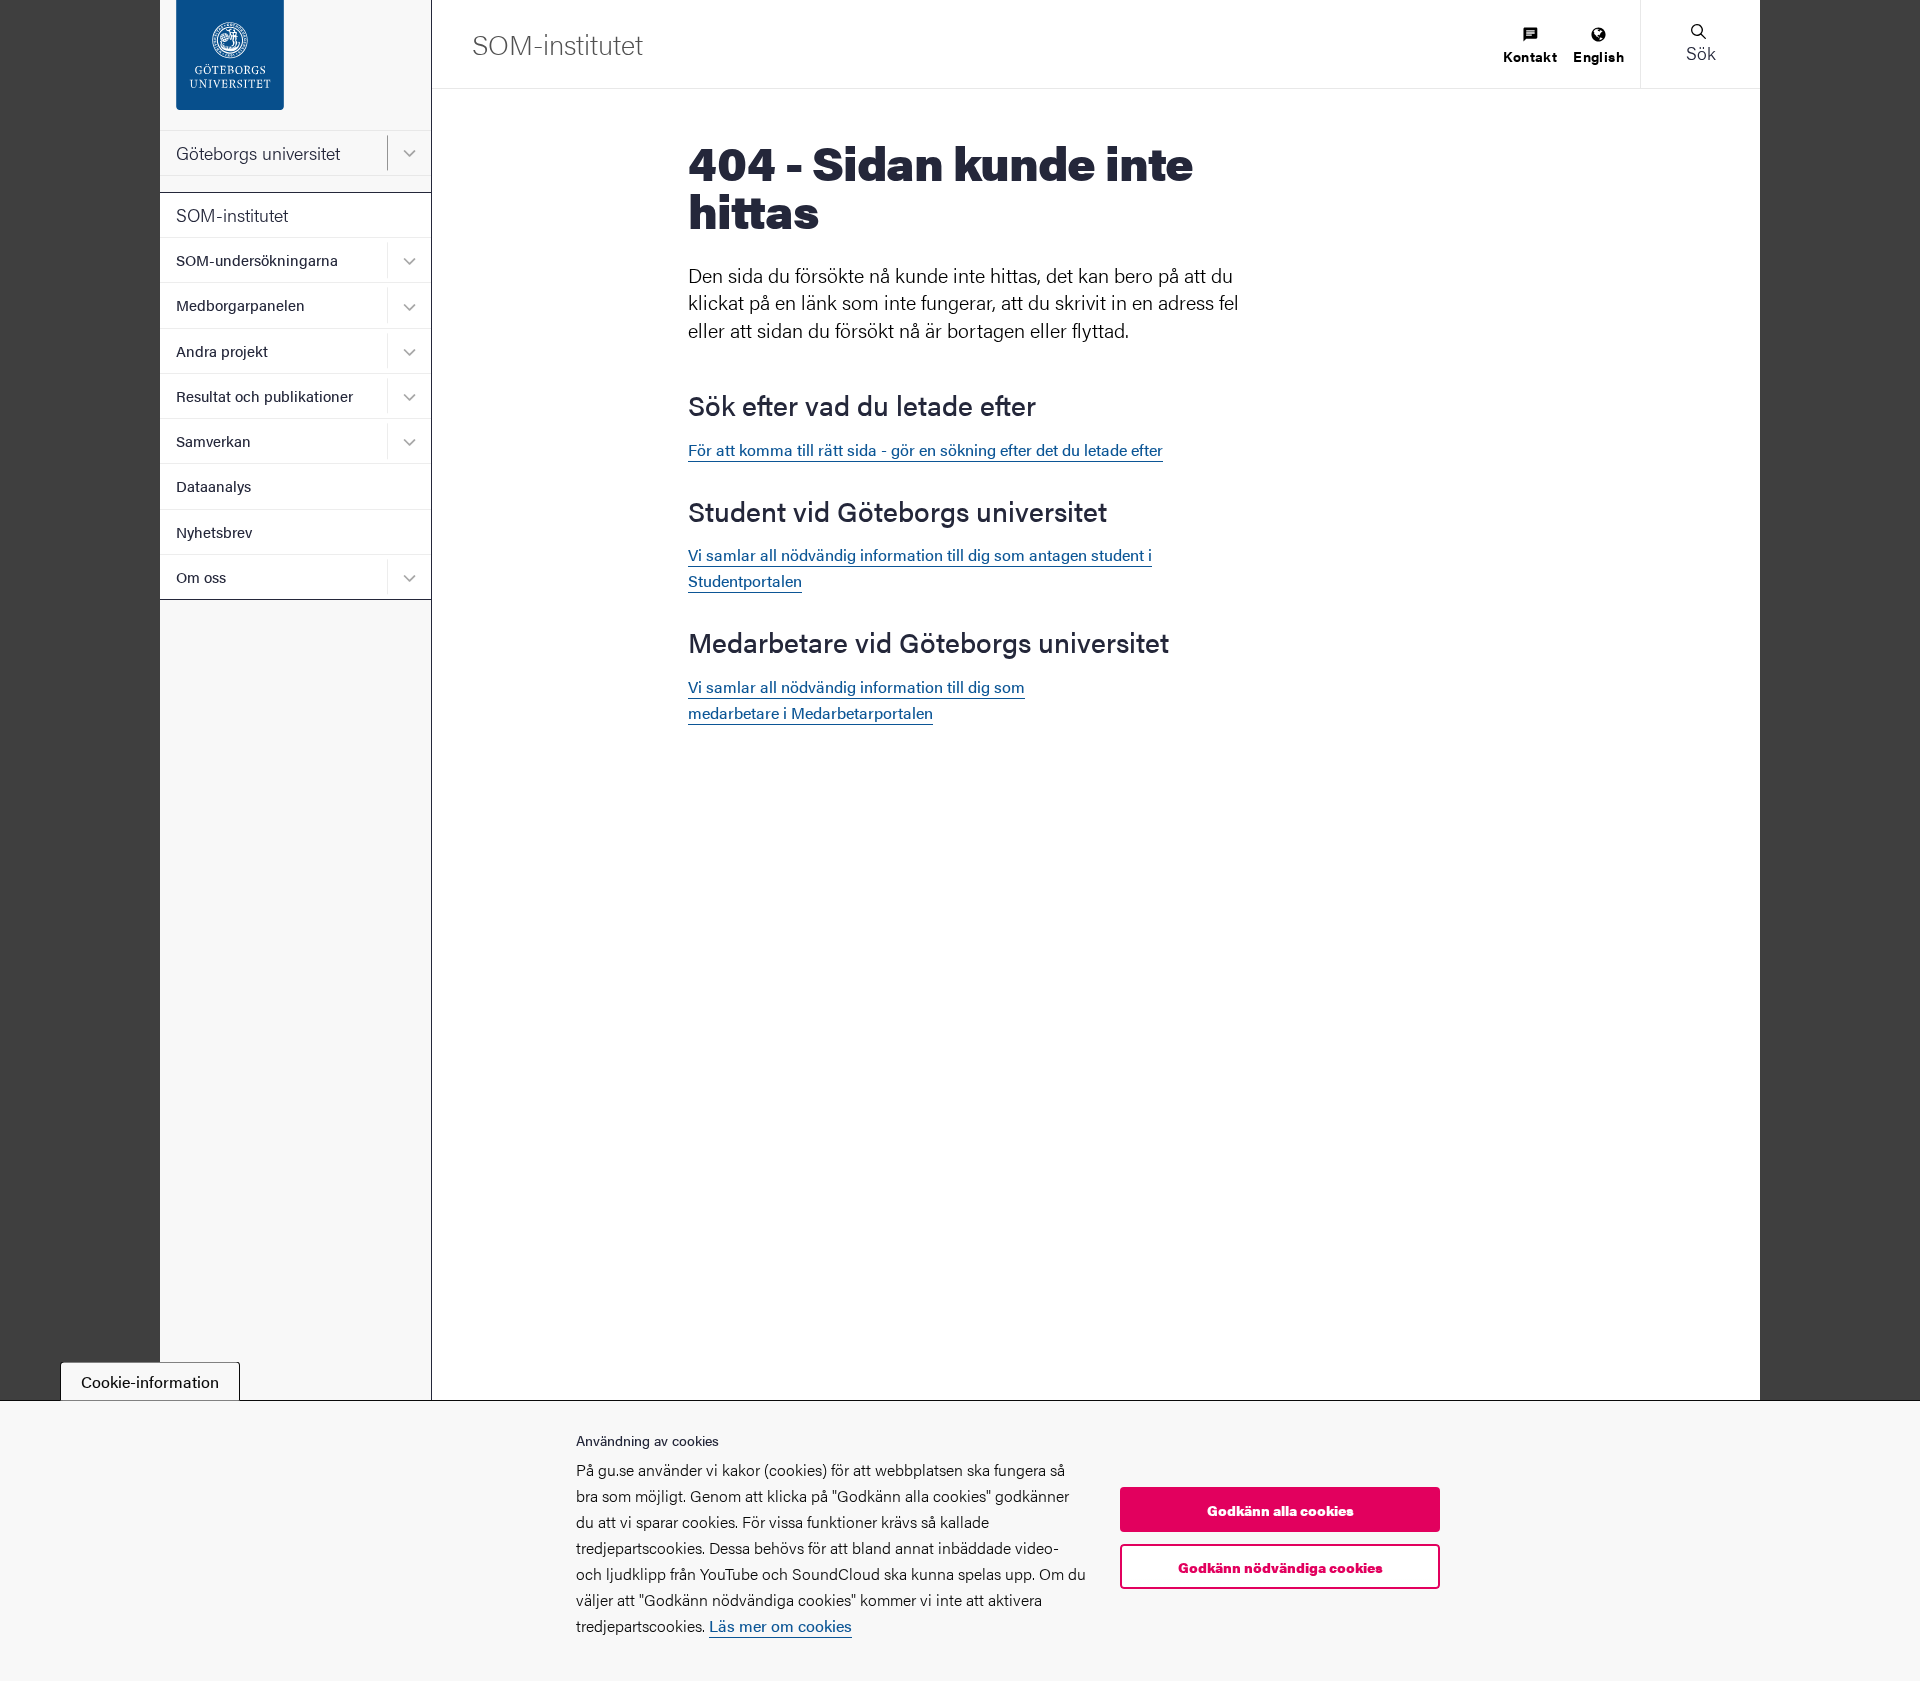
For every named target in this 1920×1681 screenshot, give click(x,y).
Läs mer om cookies (780, 1625)
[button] (1700, 44)
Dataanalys (213, 485)
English (1598, 56)
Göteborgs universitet (258, 152)
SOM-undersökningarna (257, 259)
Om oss (201, 576)
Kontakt (1530, 56)
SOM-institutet (232, 214)
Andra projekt (222, 350)
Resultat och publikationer (264, 395)
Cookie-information (150, 1381)
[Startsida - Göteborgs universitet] (295, 65)
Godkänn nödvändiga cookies (1280, 1567)
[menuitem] (1530, 46)
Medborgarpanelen (240, 304)
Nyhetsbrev (214, 531)
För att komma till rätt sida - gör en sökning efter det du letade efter (925, 449)
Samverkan (213, 440)
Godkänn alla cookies (1280, 1510)
